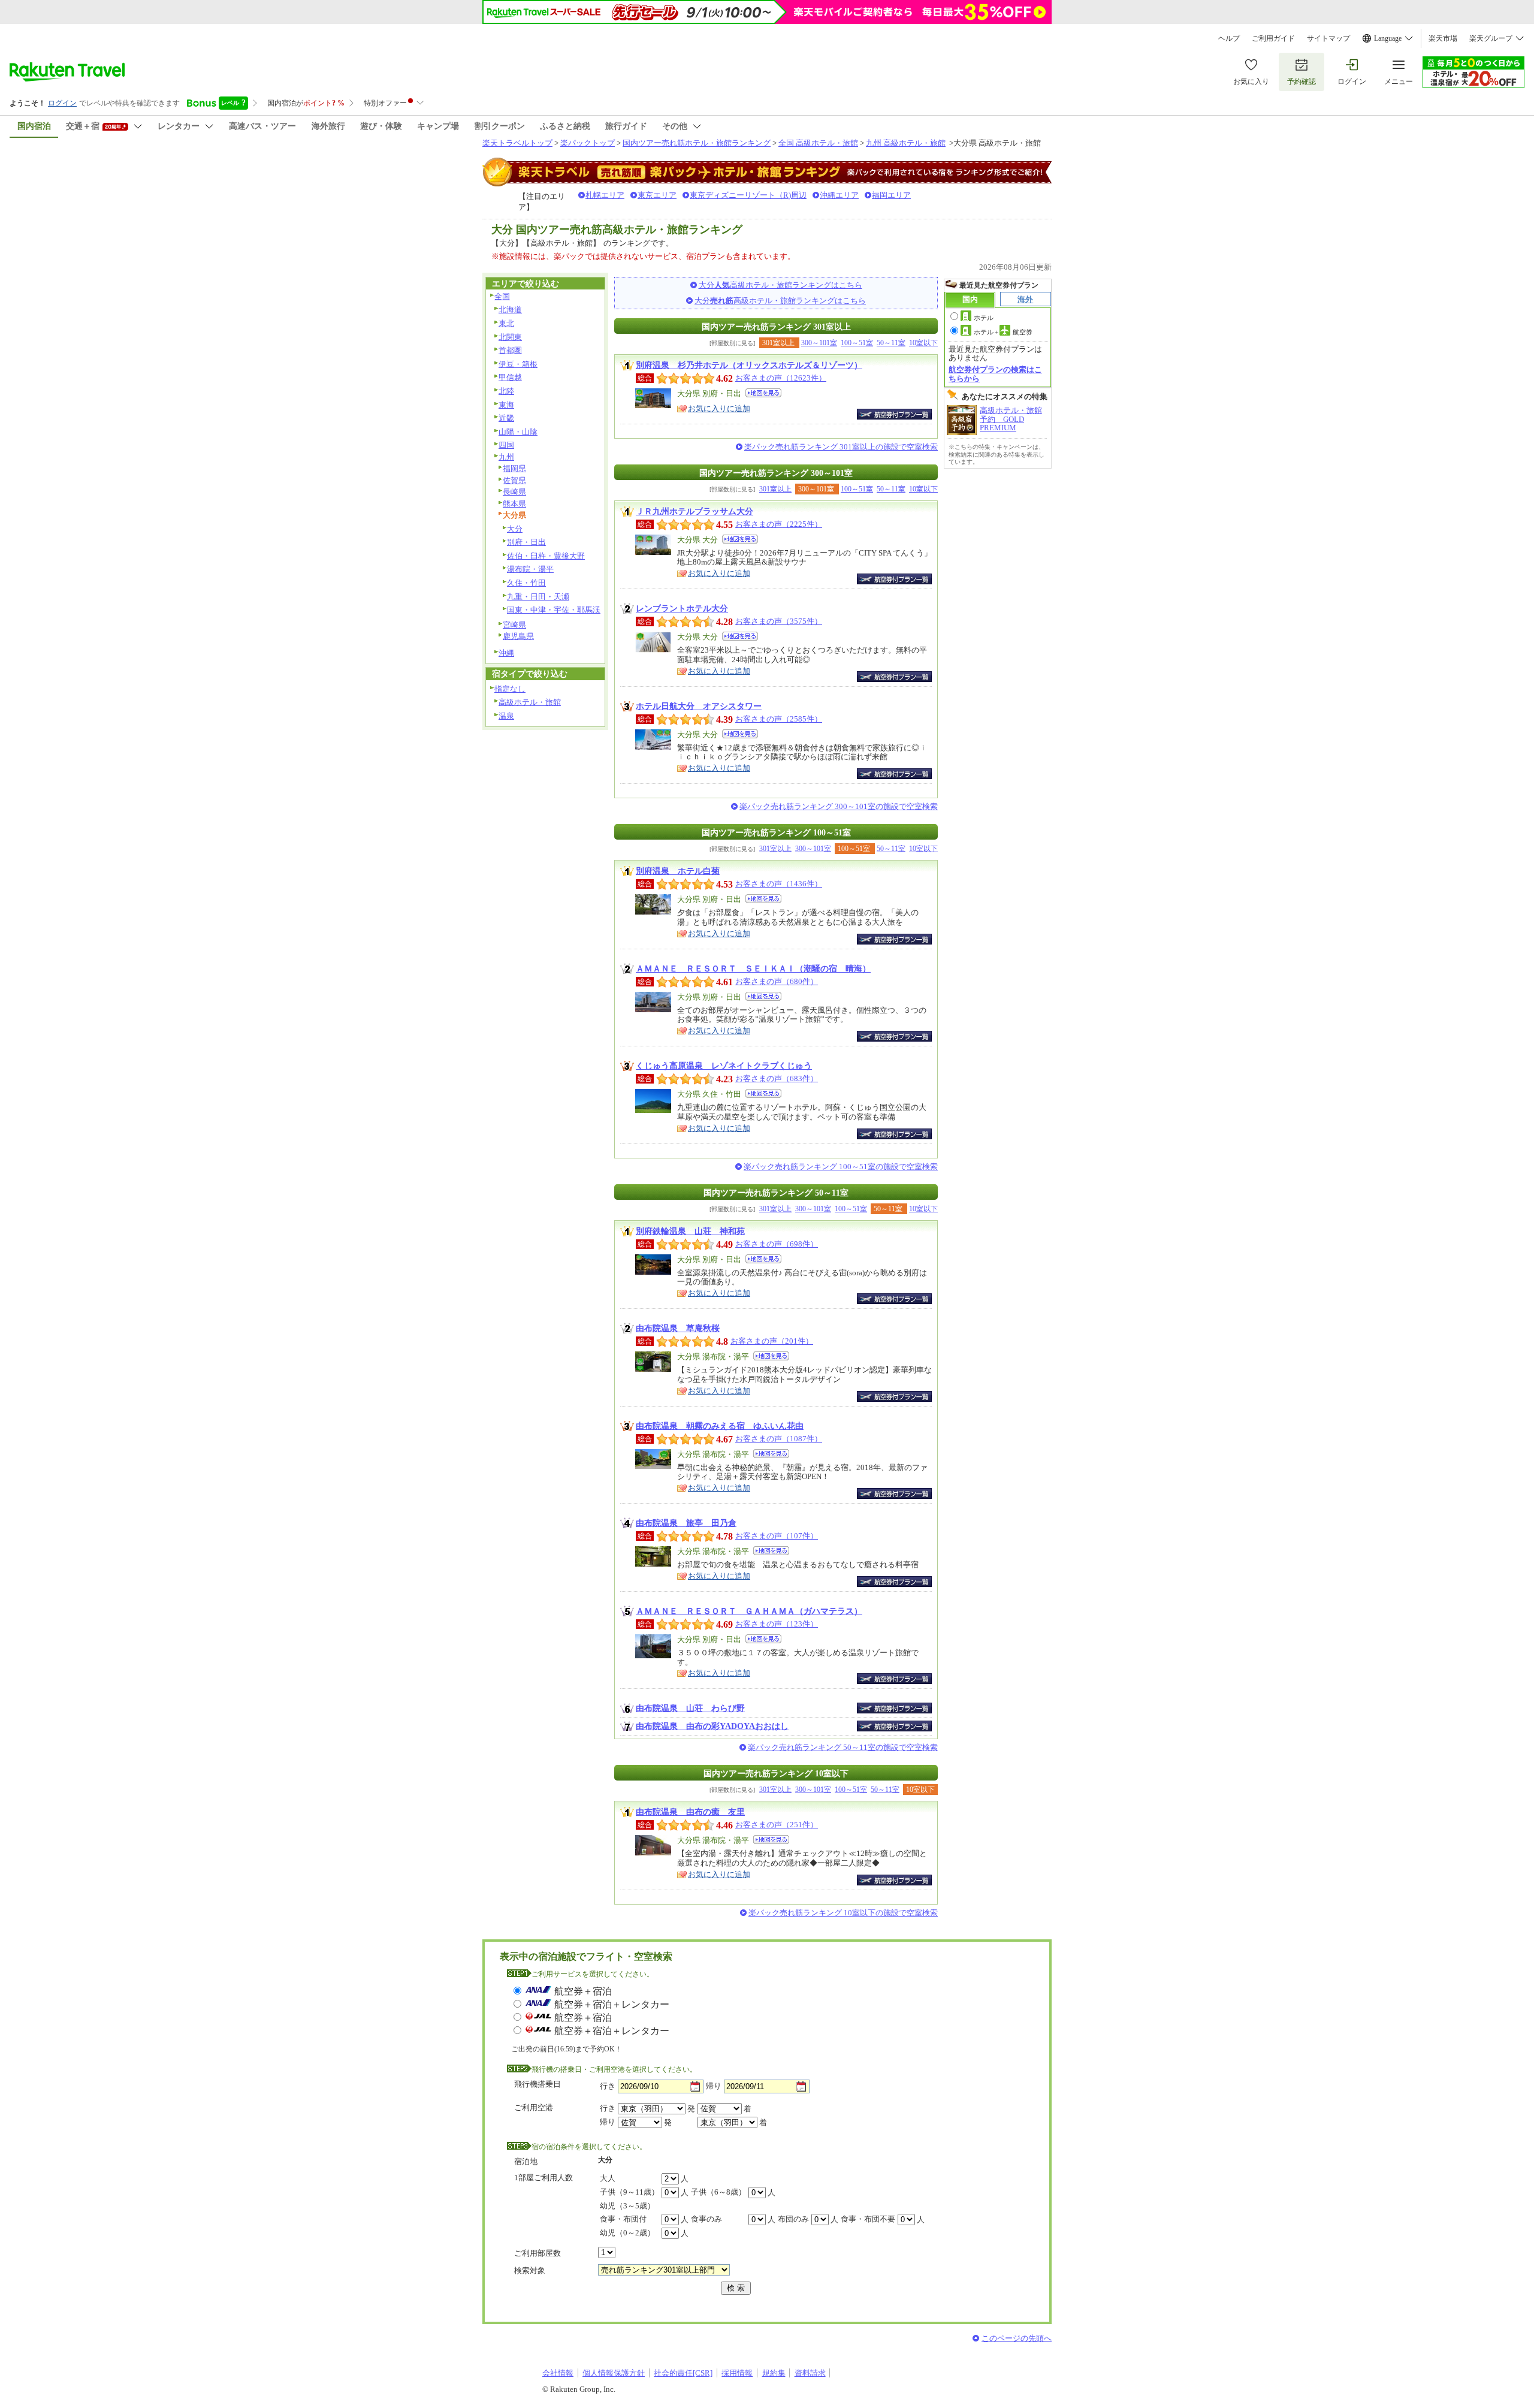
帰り (714, 2086)
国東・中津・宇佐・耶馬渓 (554, 610)
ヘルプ (1229, 38)
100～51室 (857, 343)
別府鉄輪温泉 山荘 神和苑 (690, 1231)
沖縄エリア (839, 195)
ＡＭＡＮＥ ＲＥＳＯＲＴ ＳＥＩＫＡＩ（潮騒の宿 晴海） (753, 968)
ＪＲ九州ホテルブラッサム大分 (694, 511)
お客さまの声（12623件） (781, 378)
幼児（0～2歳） (627, 2233)
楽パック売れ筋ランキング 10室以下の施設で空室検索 (843, 1913)
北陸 (506, 391)
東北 (506, 323)
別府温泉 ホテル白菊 (678, 871)
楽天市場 (1443, 38)
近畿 (506, 418)
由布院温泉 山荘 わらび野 (690, 1708)
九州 (506, 457)
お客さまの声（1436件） (779, 884)
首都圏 (510, 350)
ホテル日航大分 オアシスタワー (699, 706)
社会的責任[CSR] (683, 2373)
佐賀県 (514, 480)
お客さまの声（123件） (777, 1624)
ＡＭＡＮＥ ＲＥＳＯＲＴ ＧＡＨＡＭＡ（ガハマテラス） (749, 1611)
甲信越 (510, 377)
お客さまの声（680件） (777, 981)
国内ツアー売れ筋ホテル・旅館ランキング (697, 143)
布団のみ (793, 2219)
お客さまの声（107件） (777, 1536)
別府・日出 (526, 542)
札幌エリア (605, 195)
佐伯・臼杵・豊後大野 (546, 556)
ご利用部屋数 (537, 2253)
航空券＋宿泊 (583, 1991)
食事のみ (706, 2219)
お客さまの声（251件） (777, 1825)
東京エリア (657, 195)
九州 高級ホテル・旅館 (906, 143)
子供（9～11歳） (629, 2192)
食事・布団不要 (868, 2219)
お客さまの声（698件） (777, 1244)
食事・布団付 (623, 2219)
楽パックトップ (588, 143)
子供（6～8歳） (718, 2192)
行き (608, 2086)
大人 (608, 2178)
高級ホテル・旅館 (530, 702)
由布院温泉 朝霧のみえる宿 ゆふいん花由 (720, 1426)
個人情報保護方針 (614, 2373)
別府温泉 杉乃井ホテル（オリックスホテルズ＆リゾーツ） (749, 365)
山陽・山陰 (518, 432)
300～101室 (819, 343)
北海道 (510, 310)
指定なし (510, 689)
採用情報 (737, 2373)
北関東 (510, 337)
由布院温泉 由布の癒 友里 (690, 1812)
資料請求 (810, 2373)
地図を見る (763, 393)
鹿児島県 (518, 636)
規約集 (774, 2373)
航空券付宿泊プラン (894, 414)
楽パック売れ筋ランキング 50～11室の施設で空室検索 (843, 1747)
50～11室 (891, 343)
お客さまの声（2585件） (779, 719)
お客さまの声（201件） (772, 1341)
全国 (502, 296)
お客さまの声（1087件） (779, 1439)
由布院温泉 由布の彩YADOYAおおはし (712, 1726)
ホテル (984, 318)
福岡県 (514, 468)
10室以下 (923, 343)
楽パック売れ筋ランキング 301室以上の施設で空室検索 (841, 447)
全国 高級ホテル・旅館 (818, 143)
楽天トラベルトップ (517, 143)
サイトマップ (1328, 38)
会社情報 (558, 2373)
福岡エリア (891, 195)
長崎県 (514, 492)
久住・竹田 (526, 583)
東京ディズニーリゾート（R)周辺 (748, 195)
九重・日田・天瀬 (538, 597)
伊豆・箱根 (518, 364)
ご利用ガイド (1273, 38)
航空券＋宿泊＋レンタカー (612, 2004)
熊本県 (514, 504)
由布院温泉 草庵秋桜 (678, 1328)
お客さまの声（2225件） (779, 524)
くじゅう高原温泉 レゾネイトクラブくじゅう (724, 1066)
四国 (506, 445)
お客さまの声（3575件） (779, 621)
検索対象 (530, 2270)
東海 (506, 405)
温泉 (506, 716)
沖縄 (506, 653)
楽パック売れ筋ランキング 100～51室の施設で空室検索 (841, 1167)
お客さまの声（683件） (777, 1078)
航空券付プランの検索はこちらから (995, 374)
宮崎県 (514, 625)
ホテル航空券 (1003, 332)
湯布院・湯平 (530, 569)
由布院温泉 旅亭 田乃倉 (686, 1523)
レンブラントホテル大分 (682, 608)
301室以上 (775, 489)
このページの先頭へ (1017, 2338)
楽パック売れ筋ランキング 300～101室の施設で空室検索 (839, 806)
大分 (515, 529)
